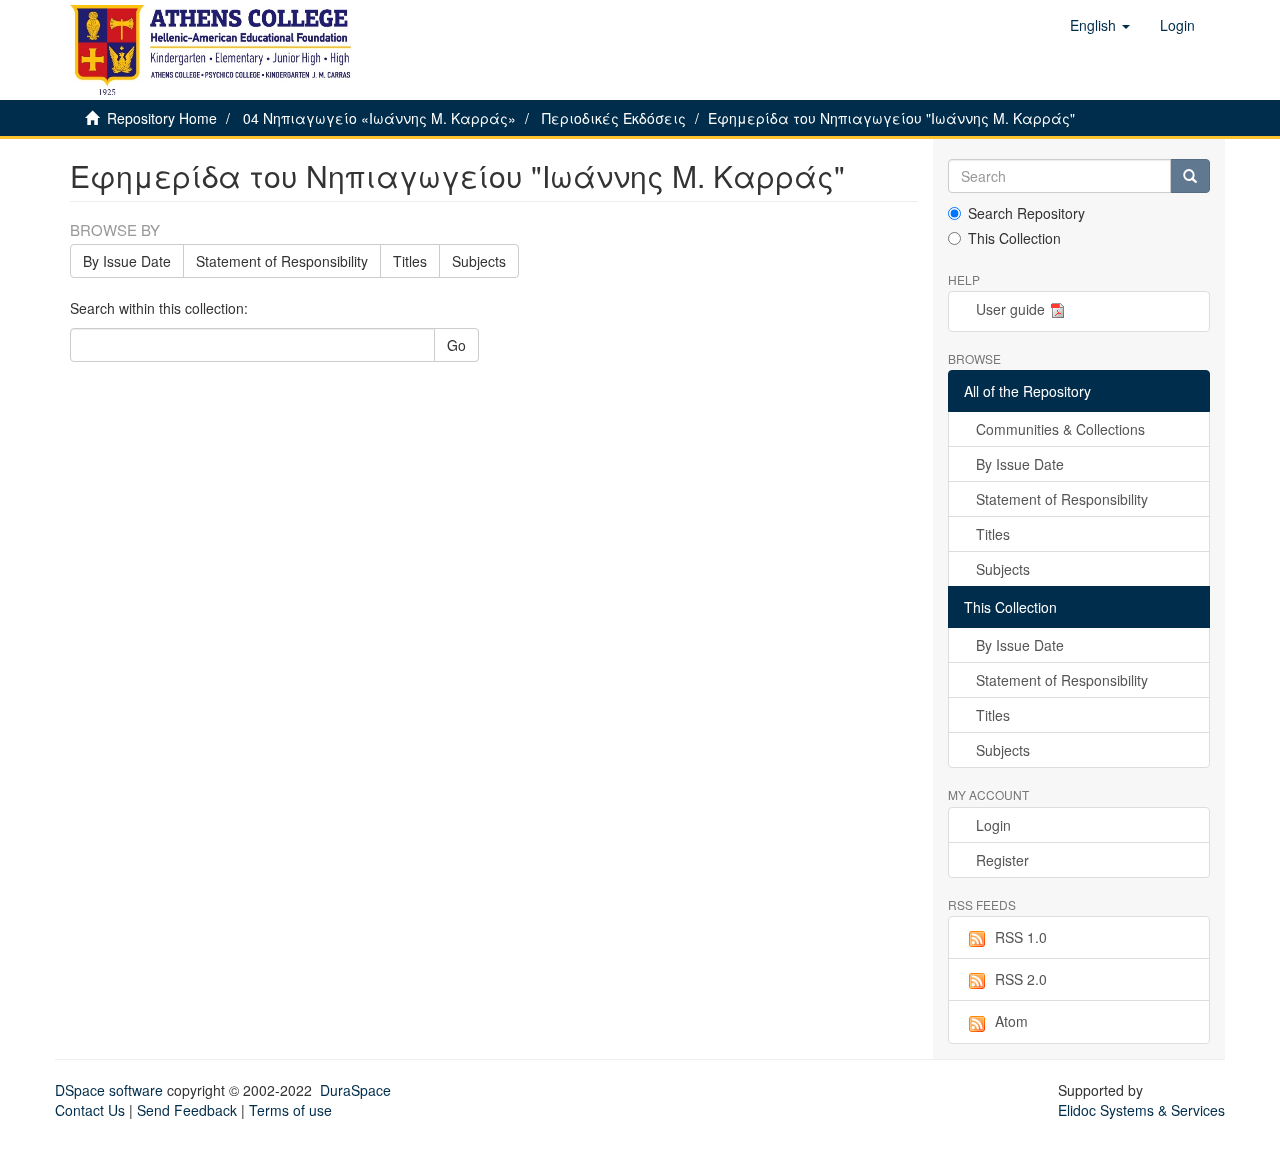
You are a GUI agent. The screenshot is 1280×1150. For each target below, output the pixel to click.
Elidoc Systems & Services (1141, 1110)
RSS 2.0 (1021, 979)
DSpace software (109, 1090)
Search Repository (1026, 213)
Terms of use (290, 1110)
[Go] (1190, 176)
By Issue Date (127, 261)
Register (1002, 860)
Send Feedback (187, 1110)
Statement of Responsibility (282, 261)
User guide (1010, 309)
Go (456, 345)
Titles (410, 261)
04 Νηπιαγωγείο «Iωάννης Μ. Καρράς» (379, 118)
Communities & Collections (1060, 429)
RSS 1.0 (1021, 937)
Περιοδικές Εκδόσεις (614, 118)
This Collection (1014, 238)
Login (993, 825)
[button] (1100, 25)
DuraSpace (355, 1090)
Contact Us (90, 1110)
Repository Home (162, 118)
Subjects (479, 261)
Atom (1011, 1021)
